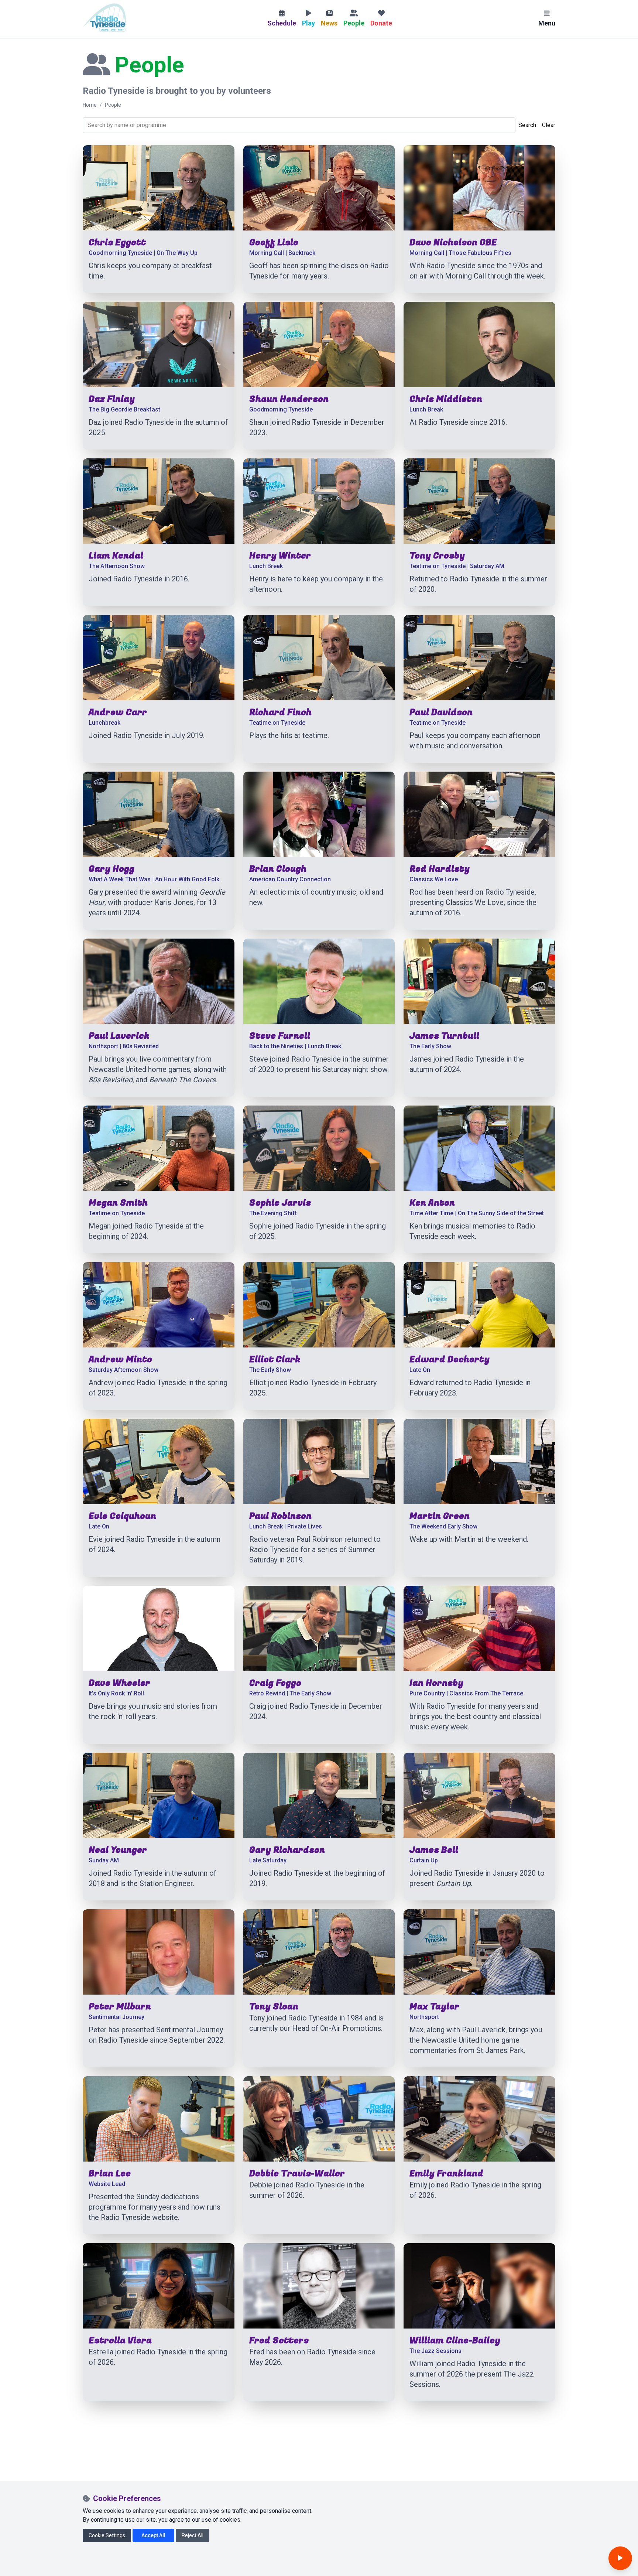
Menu (547, 23)
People (113, 105)
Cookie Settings (107, 2535)
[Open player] (620, 2558)
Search (527, 125)
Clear (549, 125)
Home (90, 105)
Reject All (193, 2535)
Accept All (153, 2535)
